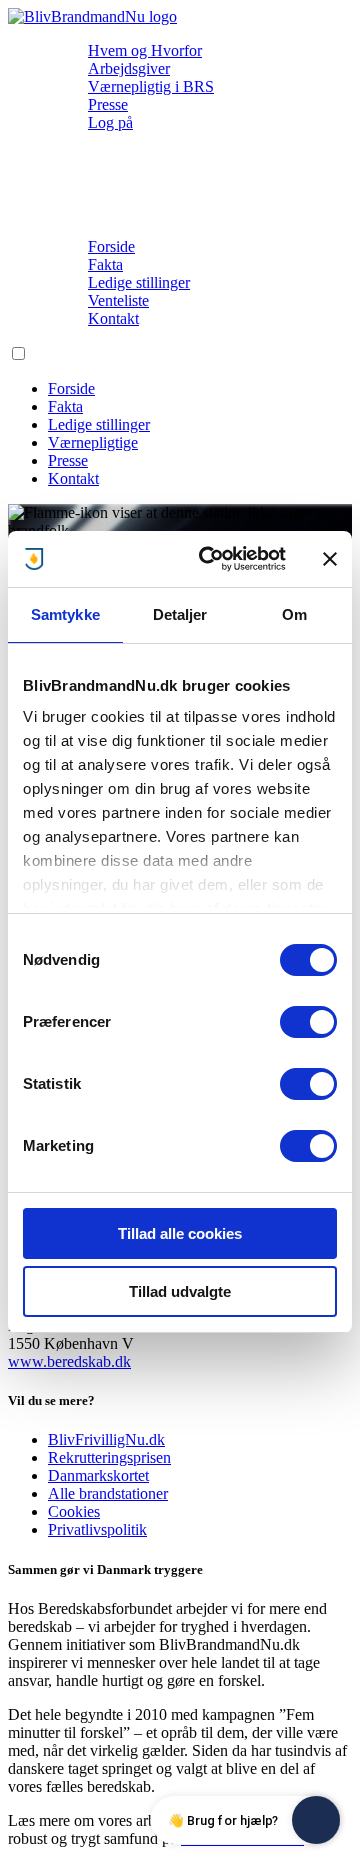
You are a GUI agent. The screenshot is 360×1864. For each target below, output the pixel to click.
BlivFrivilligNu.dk (106, 1439)
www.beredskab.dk (69, 1361)
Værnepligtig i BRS (151, 86)
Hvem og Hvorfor (145, 50)
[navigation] (92, 16)
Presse (108, 104)
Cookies (74, 1511)
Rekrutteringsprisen (109, 1457)
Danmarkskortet (98, 1475)
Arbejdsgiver (129, 68)
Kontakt (113, 318)
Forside (111, 246)
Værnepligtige (93, 442)
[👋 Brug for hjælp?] (316, 1820)
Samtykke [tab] (65, 614)
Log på (110, 122)
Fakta (105, 264)
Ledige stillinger (139, 282)
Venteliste (118, 300)
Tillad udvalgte (180, 1291)
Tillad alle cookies (180, 1233)
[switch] (308, 1022)
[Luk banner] (330, 559)
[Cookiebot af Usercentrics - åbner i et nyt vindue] (211, 559)
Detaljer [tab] (180, 614)
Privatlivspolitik (97, 1529)
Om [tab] (294, 614)
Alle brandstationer (108, 1493)
